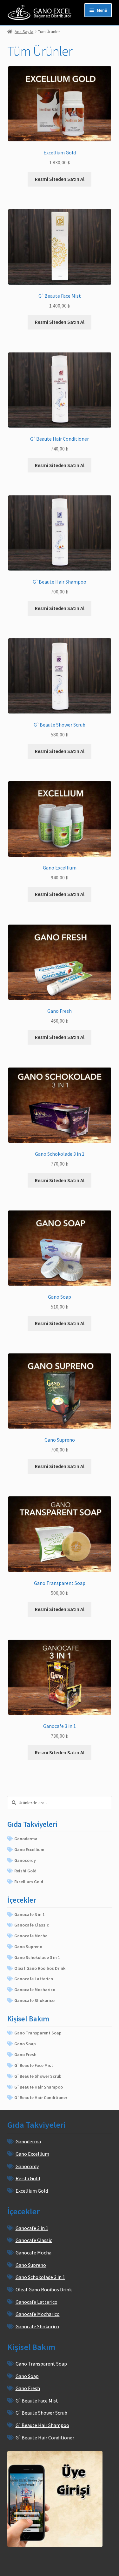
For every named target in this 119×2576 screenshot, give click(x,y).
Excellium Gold (29, 1882)
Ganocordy (25, 1860)
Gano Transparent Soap (38, 2033)
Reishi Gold (25, 1871)
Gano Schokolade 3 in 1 (37, 1957)
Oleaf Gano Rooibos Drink (40, 1968)
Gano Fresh (25, 2054)
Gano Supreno (28, 1947)
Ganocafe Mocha (31, 1936)
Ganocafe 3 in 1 (30, 1914)
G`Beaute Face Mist (34, 2065)
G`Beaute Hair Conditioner (41, 2097)
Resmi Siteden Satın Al (60, 179)
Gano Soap (25, 2044)
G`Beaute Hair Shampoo (39, 2087)
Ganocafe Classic (32, 1925)
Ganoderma (26, 1839)
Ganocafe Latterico (34, 1979)
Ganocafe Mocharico (35, 1990)
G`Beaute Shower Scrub (38, 2076)
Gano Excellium (29, 1849)
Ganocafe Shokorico (34, 2000)
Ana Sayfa (24, 32)
